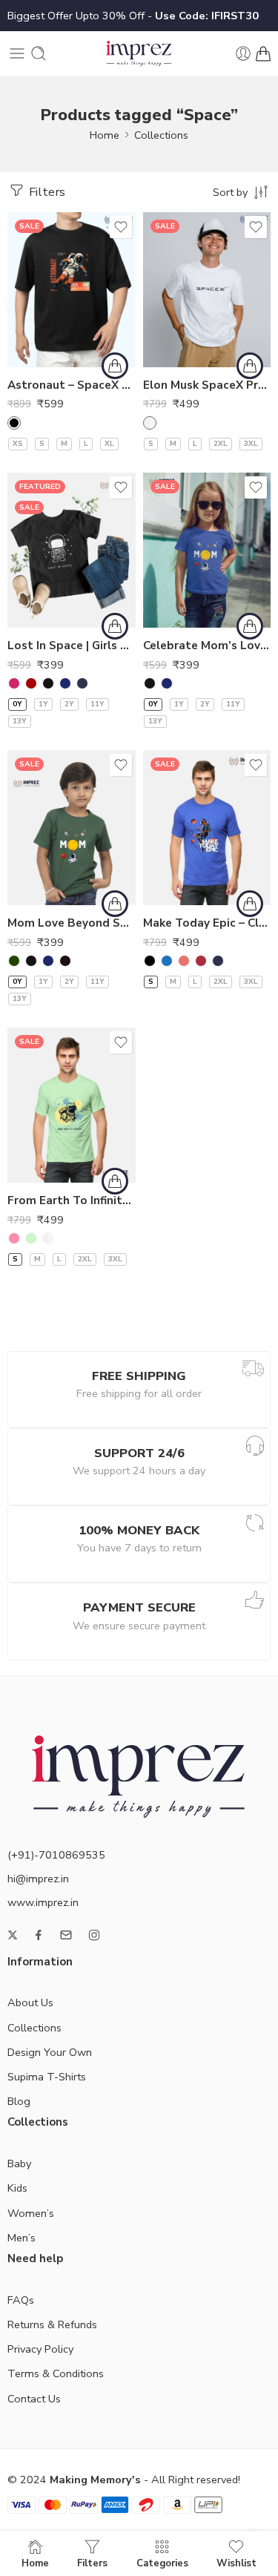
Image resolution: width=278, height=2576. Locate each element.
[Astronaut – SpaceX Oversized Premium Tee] (72, 290)
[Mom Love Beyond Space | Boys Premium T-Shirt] (72, 828)
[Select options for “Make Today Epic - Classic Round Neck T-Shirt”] (250, 904)
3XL (251, 444)
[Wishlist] (121, 227)
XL (109, 444)
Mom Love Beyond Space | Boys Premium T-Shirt (72, 923)
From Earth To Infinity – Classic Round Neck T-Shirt (72, 1200)
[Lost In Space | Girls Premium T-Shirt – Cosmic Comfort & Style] (72, 550)
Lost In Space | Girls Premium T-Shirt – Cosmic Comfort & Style (72, 645)
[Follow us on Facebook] (39, 1935)
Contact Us (34, 2399)
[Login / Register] (243, 53)
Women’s (31, 2213)
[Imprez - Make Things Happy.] (139, 54)
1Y (43, 704)
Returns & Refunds (52, 2324)
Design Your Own (50, 2052)
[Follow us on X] (13, 1935)
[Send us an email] (66, 1935)
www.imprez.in (43, 1902)
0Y (17, 704)
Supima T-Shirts (47, 2077)
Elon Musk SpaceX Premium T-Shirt (207, 385)
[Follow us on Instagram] (94, 1935)
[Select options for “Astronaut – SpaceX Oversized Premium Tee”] (115, 366)
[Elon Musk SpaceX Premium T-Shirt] (207, 290)
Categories (162, 2563)
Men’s (21, 2238)
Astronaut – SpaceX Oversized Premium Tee (72, 385)
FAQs (21, 2300)
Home (105, 135)
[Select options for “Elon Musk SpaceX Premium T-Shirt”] (250, 366)
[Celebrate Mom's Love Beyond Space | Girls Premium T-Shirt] (207, 550)
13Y (20, 721)
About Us (30, 2002)
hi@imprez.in (38, 1879)
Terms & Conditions (56, 2373)
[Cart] (263, 53)
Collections (161, 135)
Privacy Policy (40, 2349)
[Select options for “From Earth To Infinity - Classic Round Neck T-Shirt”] (115, 1181)
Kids (17, 2188)
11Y (97, 704)
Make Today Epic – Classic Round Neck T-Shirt (207, 923)
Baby (19, 2163)
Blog (19, 2101)
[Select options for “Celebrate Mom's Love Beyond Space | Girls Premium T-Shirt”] (250, 626)
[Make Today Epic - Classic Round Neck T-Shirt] (207, 828)
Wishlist (236, 2563)
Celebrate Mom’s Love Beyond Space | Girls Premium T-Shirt (207, 645)
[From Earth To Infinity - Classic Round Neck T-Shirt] (72, 1105)
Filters (46, 192)
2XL (221, 444)
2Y (69, 704)
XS (18, 444)
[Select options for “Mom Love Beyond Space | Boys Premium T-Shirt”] (115, 904)
